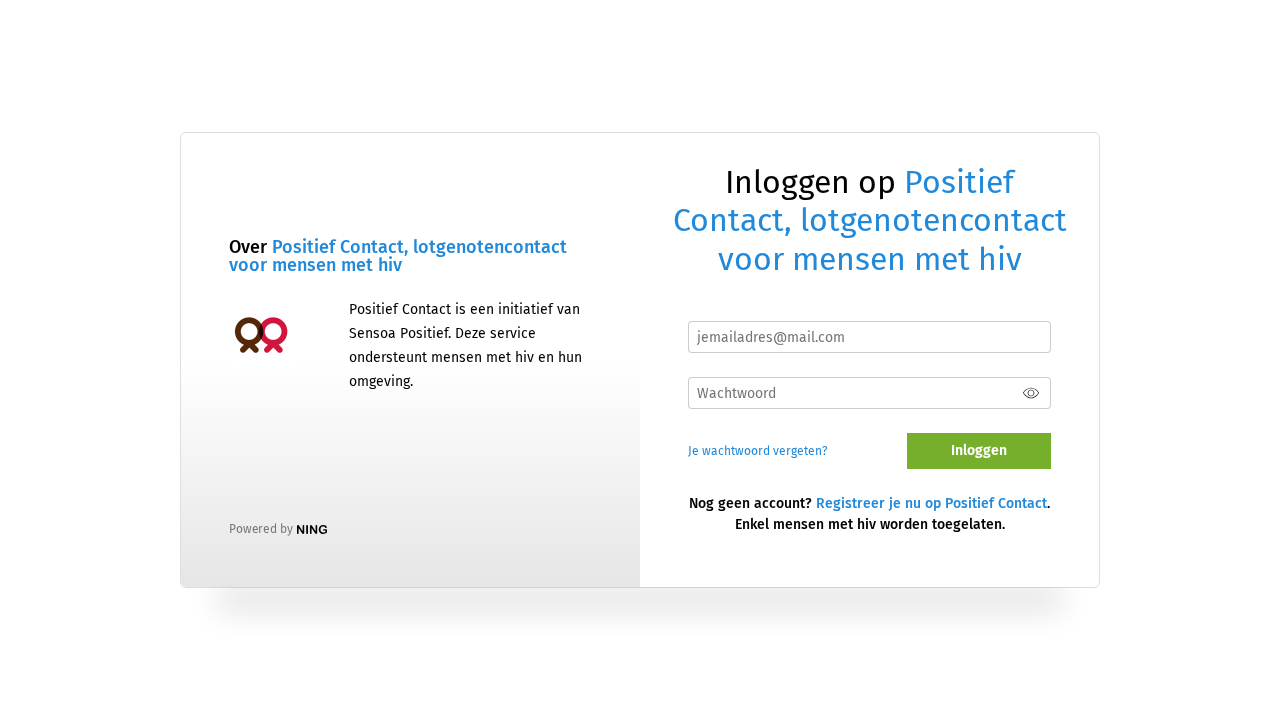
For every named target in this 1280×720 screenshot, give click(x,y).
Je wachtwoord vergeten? (758, 451)
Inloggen (979, 450)
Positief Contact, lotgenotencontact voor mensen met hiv (398, 256)
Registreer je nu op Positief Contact (931, 503)
